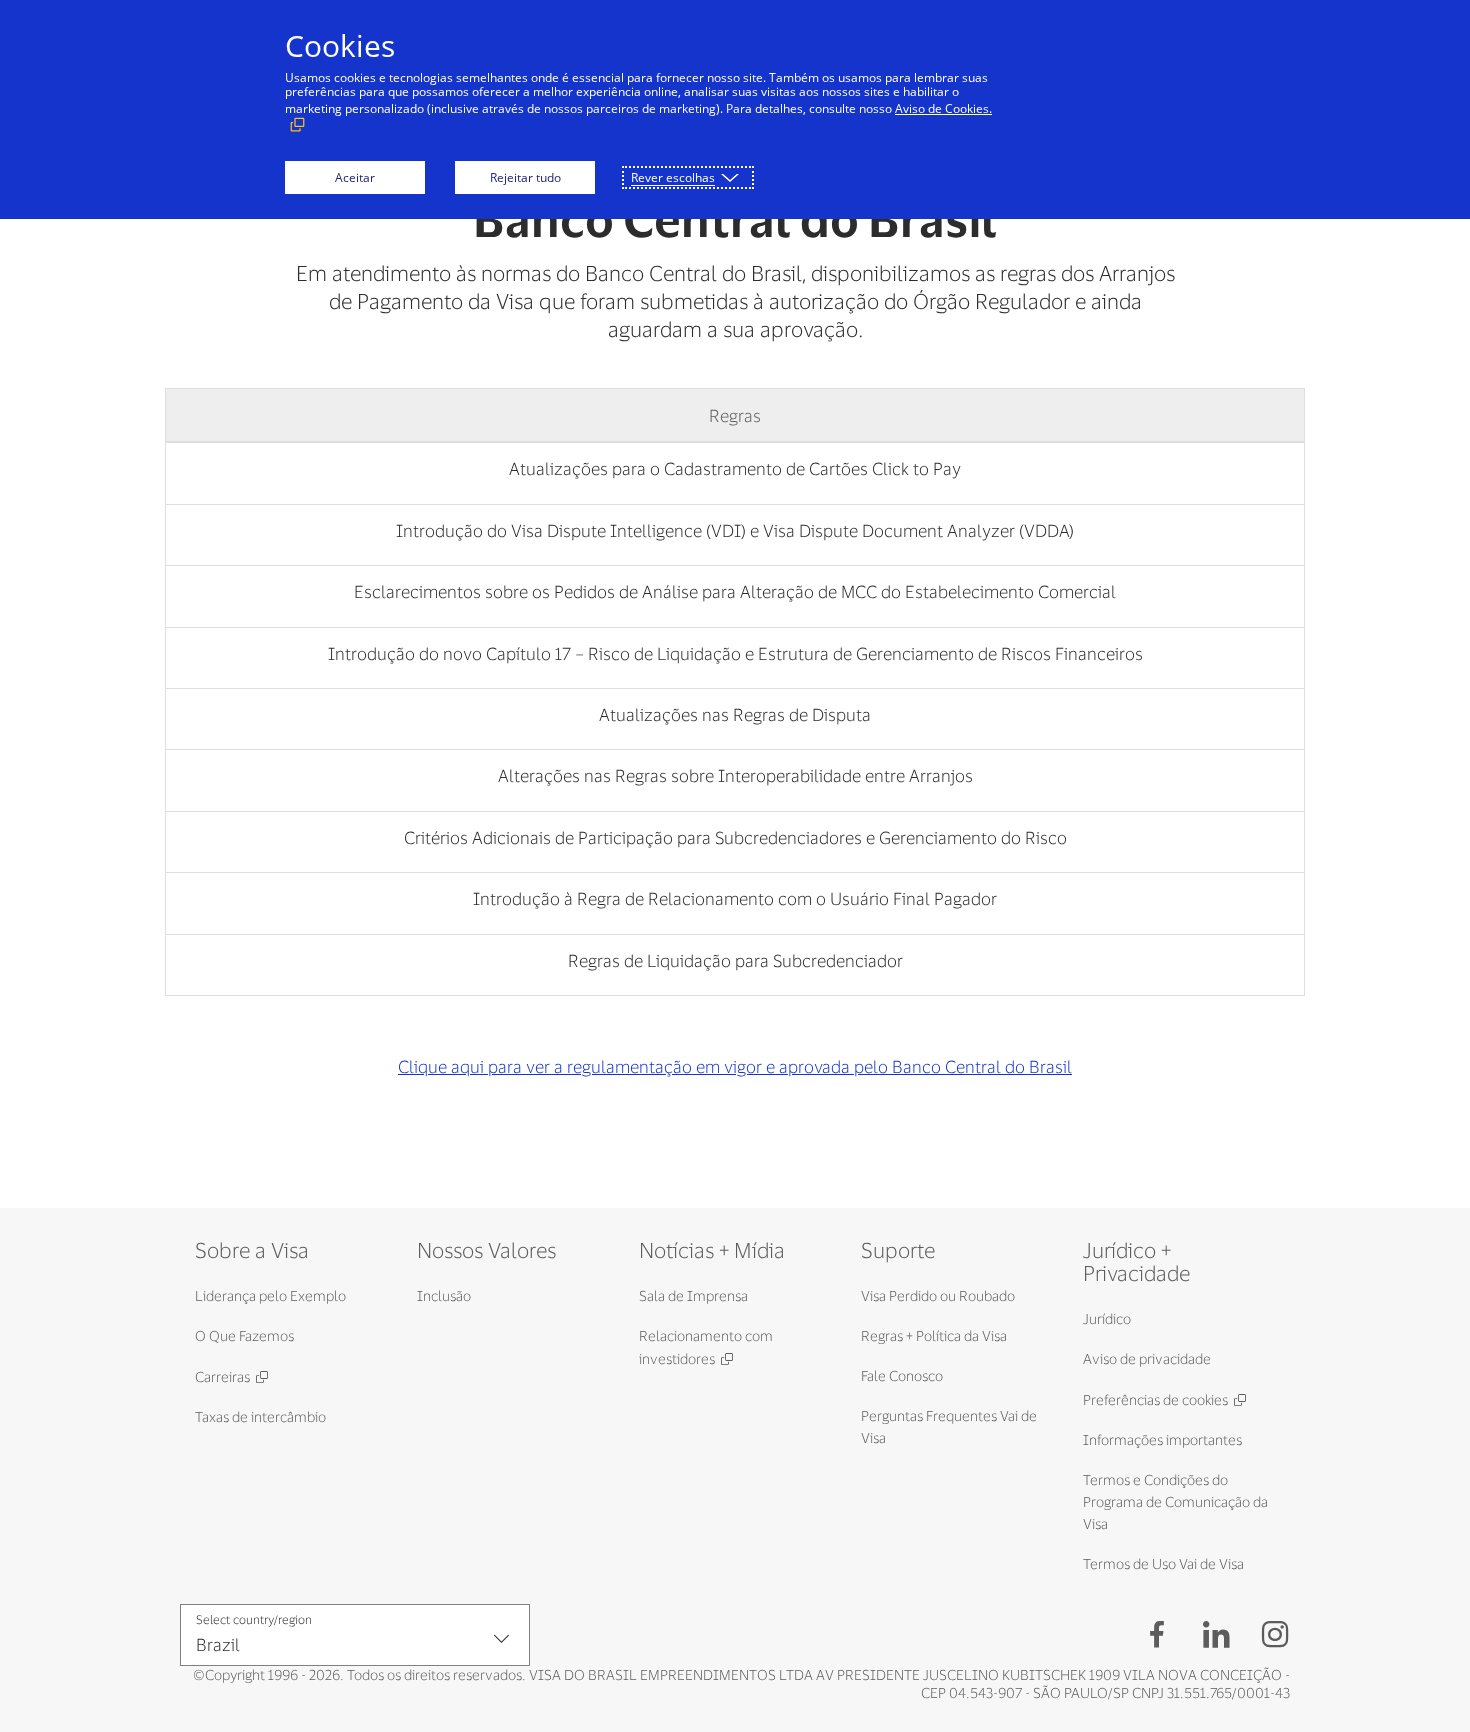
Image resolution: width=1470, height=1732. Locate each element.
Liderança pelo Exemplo (270, 1295)
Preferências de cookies (1155, 1399)
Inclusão (444, 1295)
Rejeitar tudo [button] (525, 177)
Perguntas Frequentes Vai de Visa (949, 1426)
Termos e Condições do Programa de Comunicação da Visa (1175, 1501)
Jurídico (1107, 1318)
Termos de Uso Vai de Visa (1163, 1563)
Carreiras (222, 1376)
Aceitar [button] (355, 177)
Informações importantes (1162, 1439)
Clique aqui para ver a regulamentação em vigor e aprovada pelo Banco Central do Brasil (735, 1066)
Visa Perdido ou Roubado (938, 1295)
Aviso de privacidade (1147, 1358)
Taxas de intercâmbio (260, 1416)
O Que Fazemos (244, 1335)
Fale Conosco (902, 1375)
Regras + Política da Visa (934, 1335)
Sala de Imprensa (693, 1295)
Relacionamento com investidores (706, 1347)
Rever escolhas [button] (673, 177)
